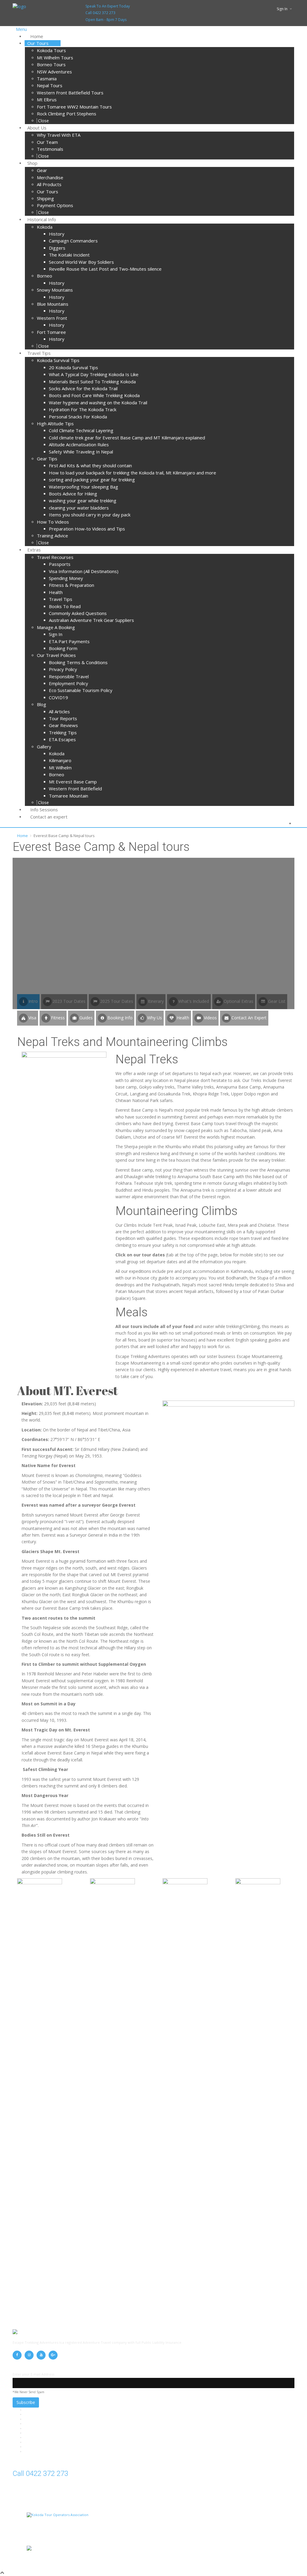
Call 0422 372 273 (100, 13)
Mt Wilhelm (34, 2414)
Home (22, 836)
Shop (29, 2437)
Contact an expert (39, 2451)
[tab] (28, 1018)
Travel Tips (33, 2447)
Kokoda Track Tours (41, 2419)
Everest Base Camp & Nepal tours (51, 2424)
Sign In (282, 9)
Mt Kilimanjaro (36, 2428)
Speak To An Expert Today (108, 6)
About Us (32, 2433)
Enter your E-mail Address (33, 2374)
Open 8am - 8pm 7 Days (106, 20)
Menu (21, 29)
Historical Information (42, 2442)
